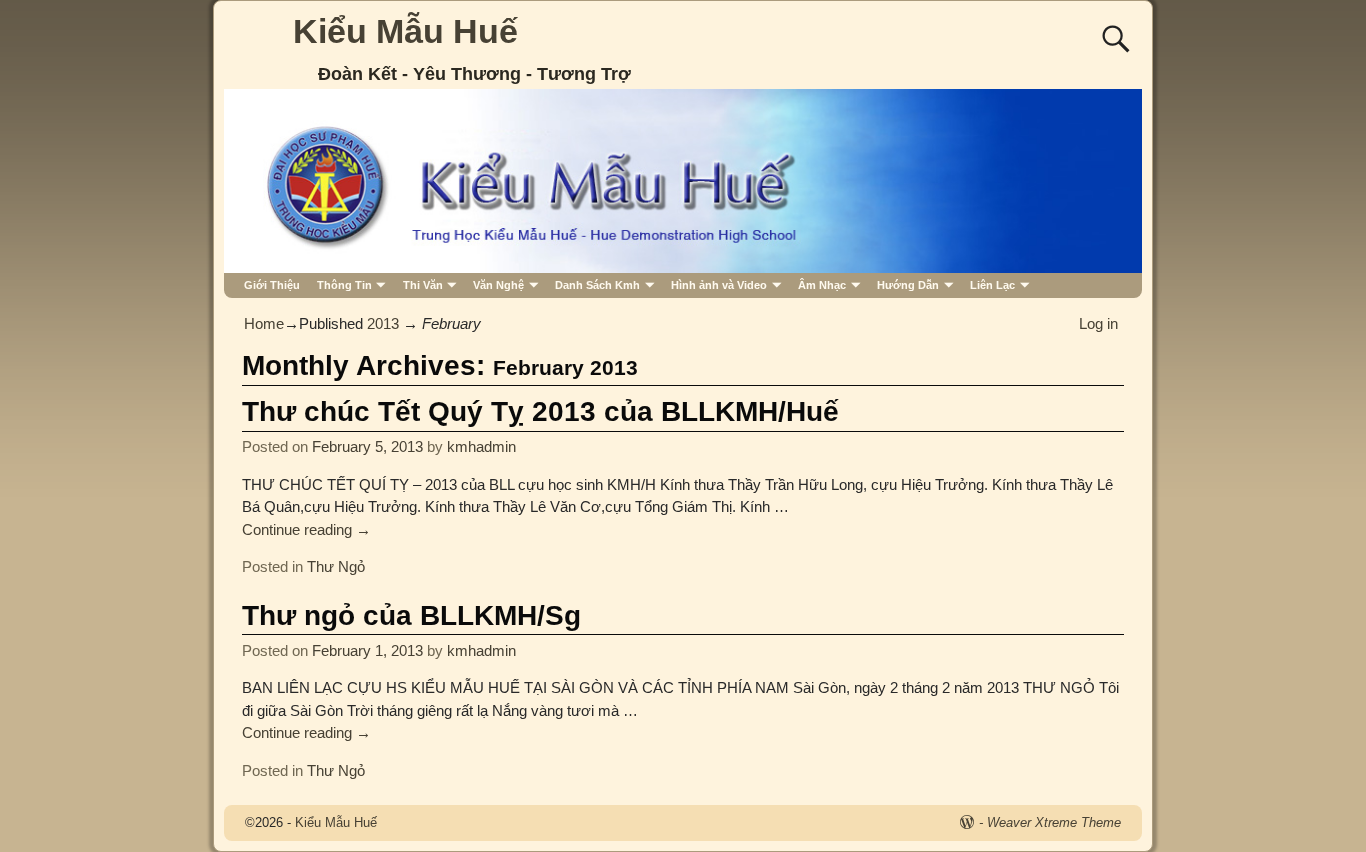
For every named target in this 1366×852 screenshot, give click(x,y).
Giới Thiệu (272, 285)
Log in (1098, 323)
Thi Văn (423, 285)
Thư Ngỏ (336, 566)
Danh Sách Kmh (597, 285)
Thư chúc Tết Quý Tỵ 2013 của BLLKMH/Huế (540, 411)
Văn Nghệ (498, 285)
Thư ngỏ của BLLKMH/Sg (411, 615)
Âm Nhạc (822, 285)
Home (264, 323)
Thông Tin (344, 285)
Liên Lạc (992, 285)
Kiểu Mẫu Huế (405, 31)
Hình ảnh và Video (719, 285)
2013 (383, 323)
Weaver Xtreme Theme (1054, 822)
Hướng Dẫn (908, 285)
